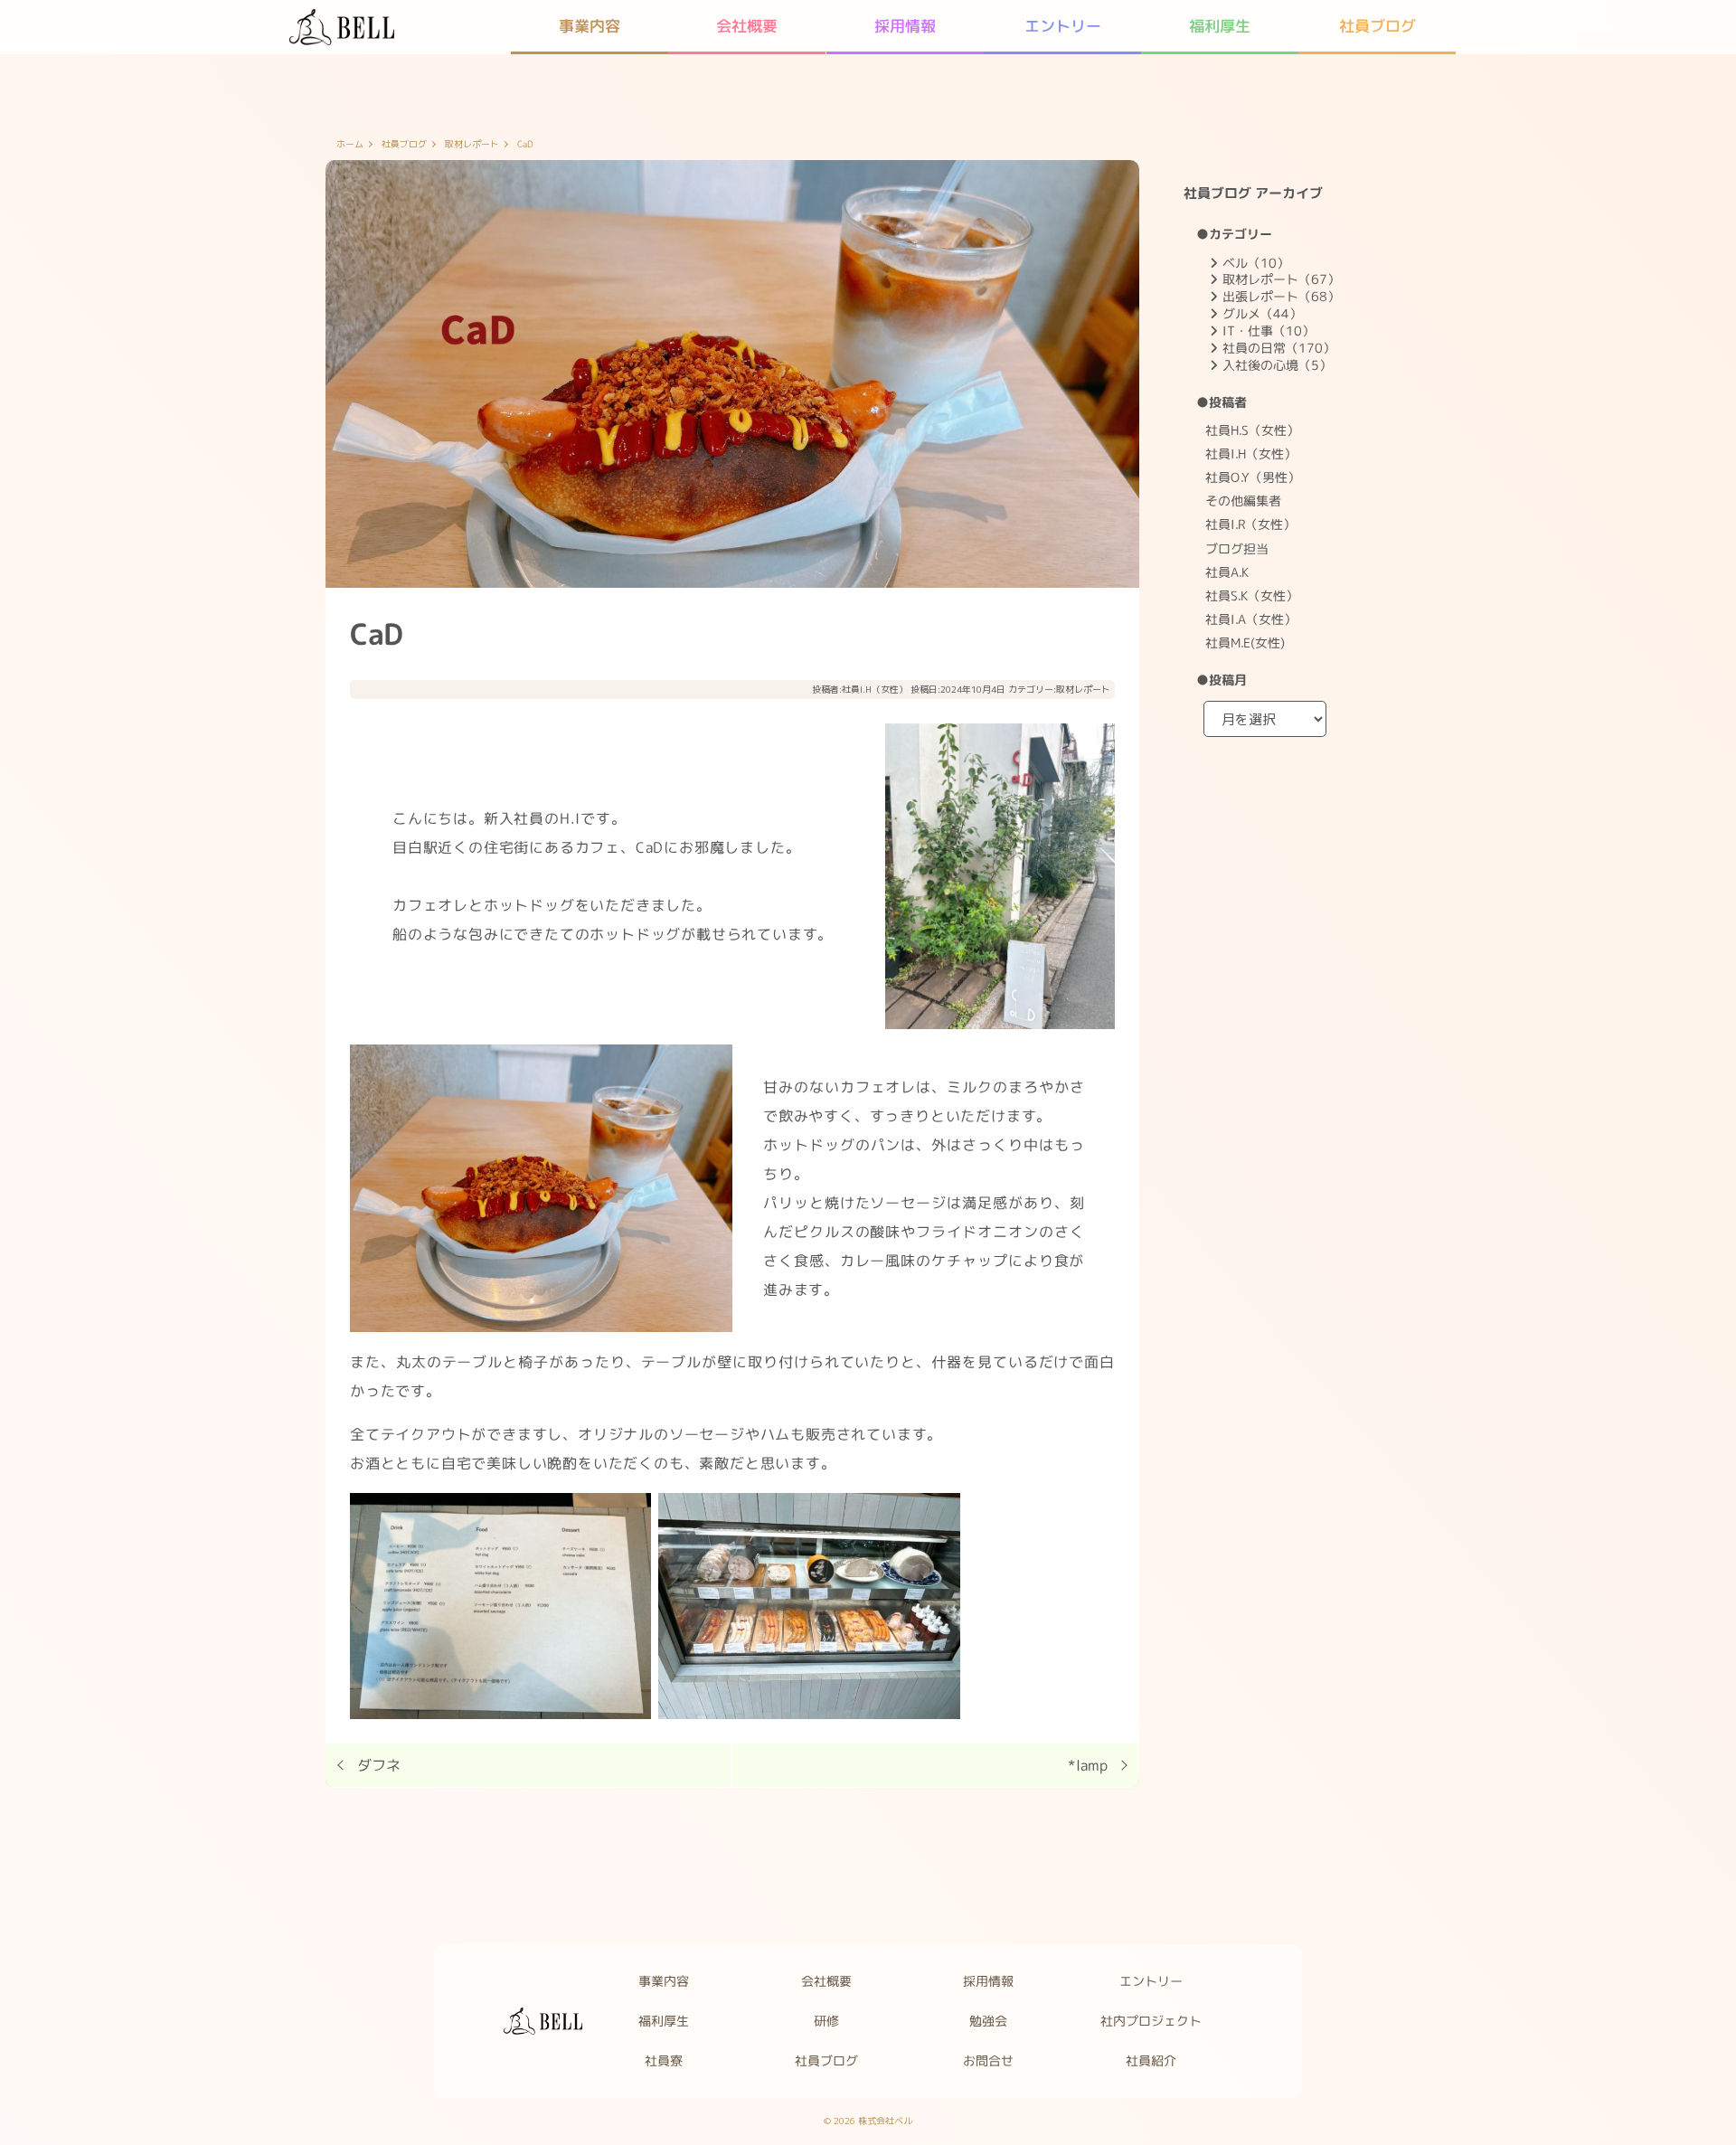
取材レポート (472, 145)
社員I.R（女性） (1250, 524)
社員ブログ (1377, 26)
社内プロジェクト (1151, 2021)
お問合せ (988, 2060)
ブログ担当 (1237, 548)
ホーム (350, 145)
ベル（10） (1256, 263)
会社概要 (748, 26)
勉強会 (988, 2021)
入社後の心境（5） (1277, 365)
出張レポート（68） (1281, 296)
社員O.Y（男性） (1253, 477)
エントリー (1062, 26)
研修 (826, 2021)
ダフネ (379, 1765)
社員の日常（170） (1279, 348)
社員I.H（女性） (875, 689)
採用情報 (905, 26)
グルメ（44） (1262, 313)
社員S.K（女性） (1252, 595)
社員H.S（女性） (1252, 430)
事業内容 (590, 26)
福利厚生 (1220, 26)
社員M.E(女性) (1245, 643)
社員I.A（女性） (1251, 619)
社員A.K (1227, 572)
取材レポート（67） (1281, 279)
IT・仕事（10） (1269, 331)
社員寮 (664, 2060)
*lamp (1088, 1765)
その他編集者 (1243, 501)
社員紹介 (1151, 2060)
